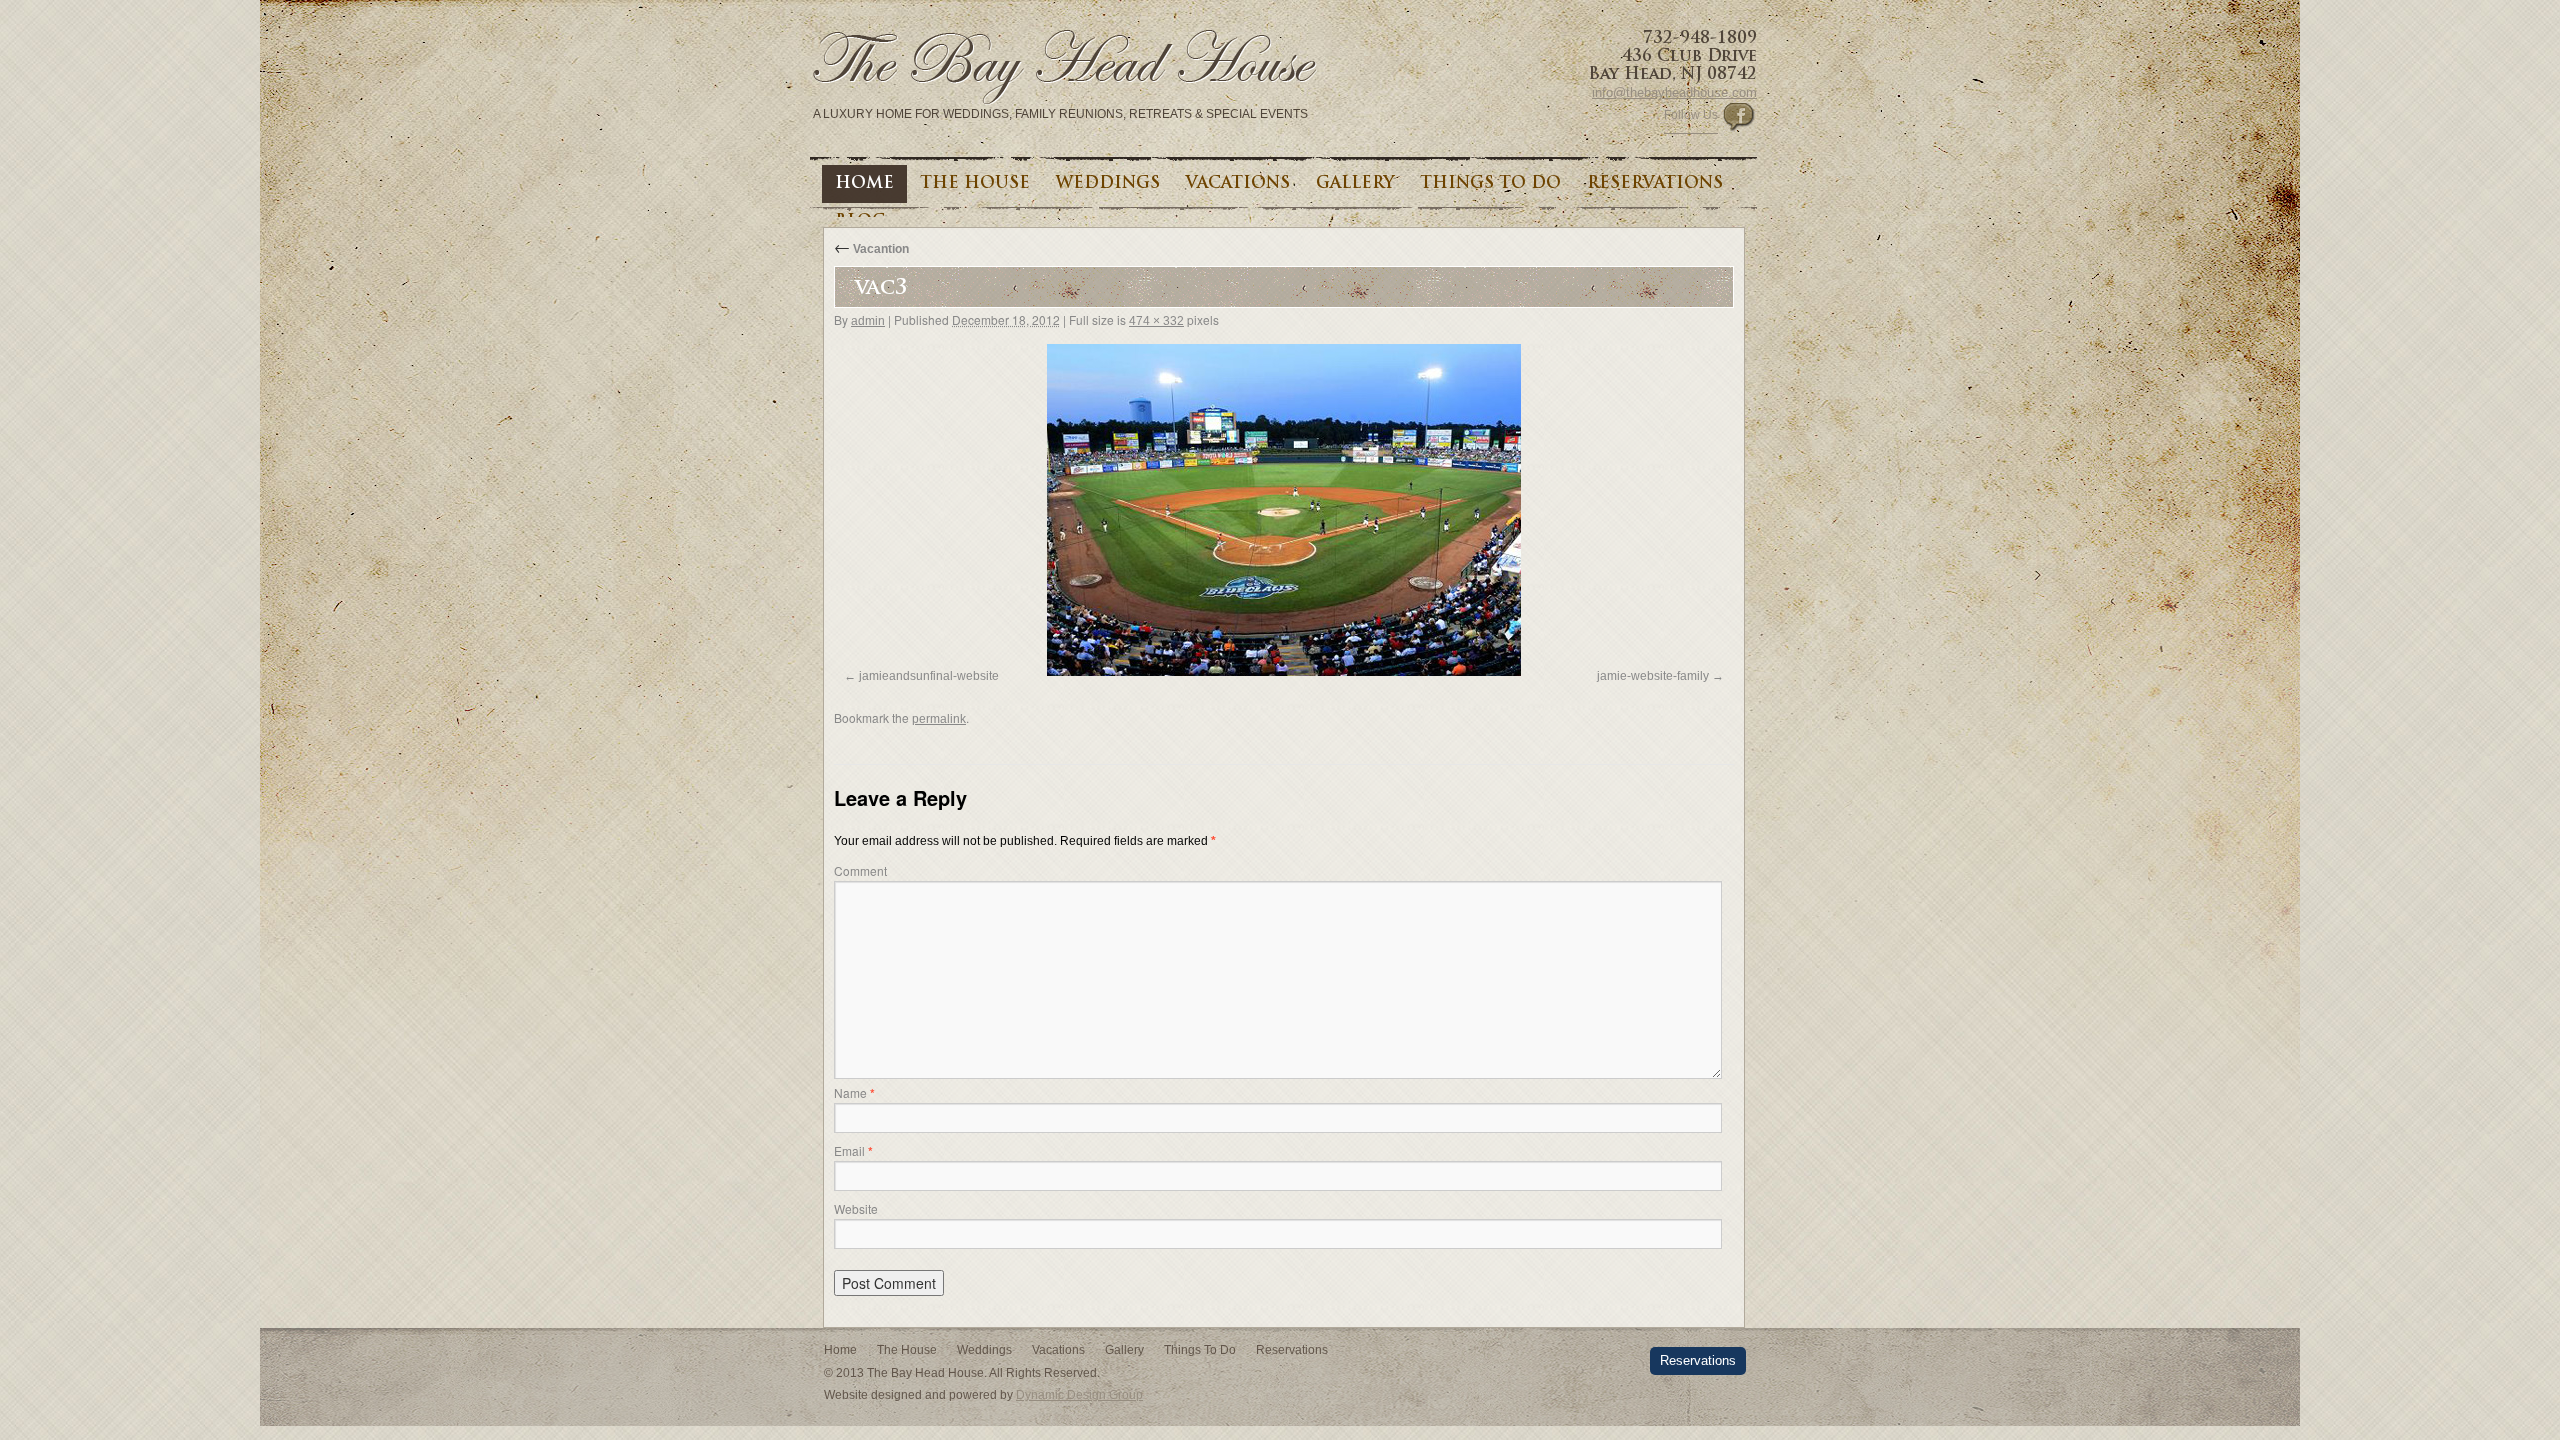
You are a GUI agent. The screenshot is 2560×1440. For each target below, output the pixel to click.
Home (864, 184)
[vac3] (1284, 510)
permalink (939, 719)
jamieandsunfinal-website (929, 676)
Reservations (1655, 184)
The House (975, 184)
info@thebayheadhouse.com (1674, 92)
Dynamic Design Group (1079, 1395)
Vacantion (871, 249)
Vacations (1238, 184)
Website (856, 1208)
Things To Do (1490, 184)
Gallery (1355, 184)
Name (854, 1092)
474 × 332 (1156, 321)
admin (868, 321)
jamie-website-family (1653, 676)
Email (853, 1150)
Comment (860, 870)
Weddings (1108, 184)
